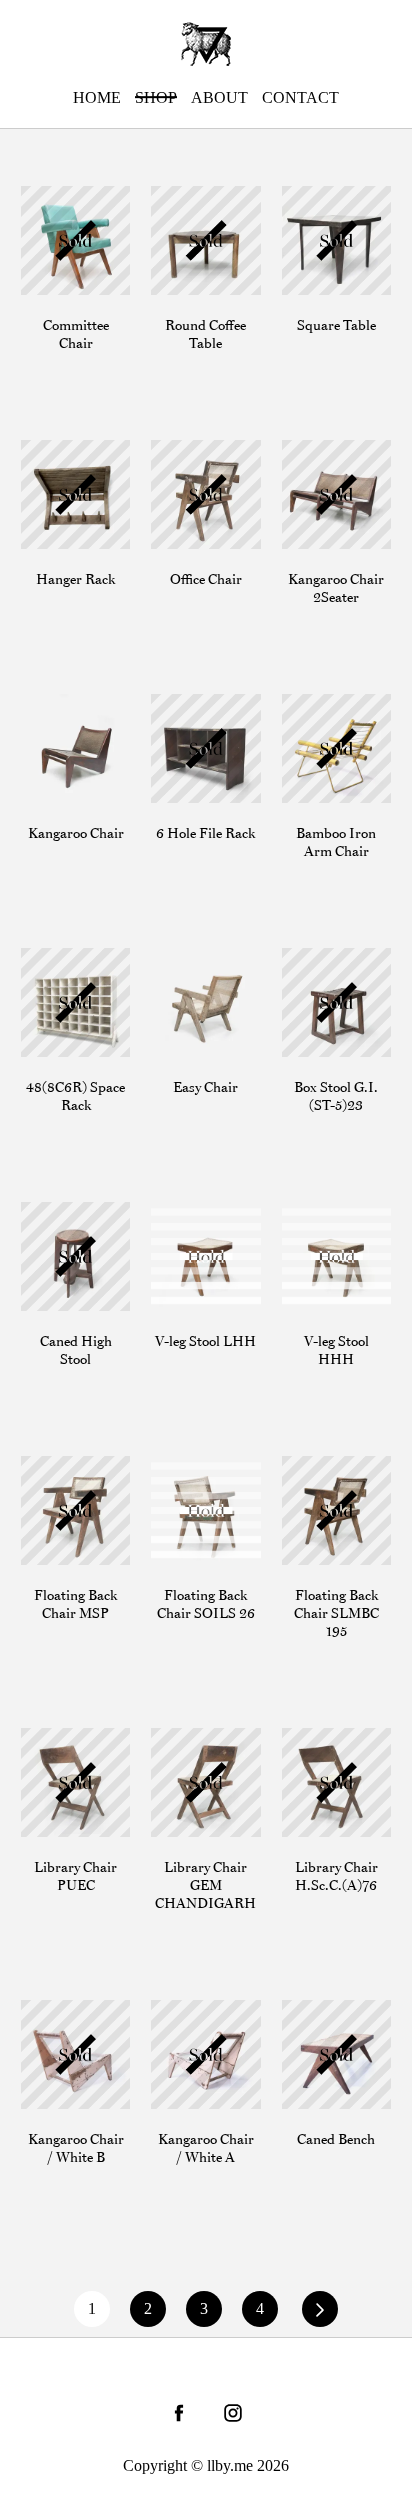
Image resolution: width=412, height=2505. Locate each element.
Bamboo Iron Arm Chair (324, 713)
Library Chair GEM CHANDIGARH (205, 1756)
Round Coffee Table (196, 205)
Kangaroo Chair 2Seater (333, 459)
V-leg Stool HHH (318, 1221)
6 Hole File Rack (205, 703)
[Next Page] (320, 2309)
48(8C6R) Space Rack (74, 967)
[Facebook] (179, 2413)
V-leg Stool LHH (187, 1221)
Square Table (323, 195)
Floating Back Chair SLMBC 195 (329, 1484)
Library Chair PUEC (64, 1747)
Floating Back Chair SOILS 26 (203, 1475)
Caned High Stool (59, 1221)
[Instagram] (233, 2413)
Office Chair (190, 449)
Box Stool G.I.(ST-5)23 (328, 967)
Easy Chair (186, 957)
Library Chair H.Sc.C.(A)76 (326, 1747)
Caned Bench (325, 2009)
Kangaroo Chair (72, 703)
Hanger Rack (63, 449)
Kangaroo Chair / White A (202, 2019)
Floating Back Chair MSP (65, 1475)
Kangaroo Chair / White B (72, 2019)
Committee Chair (75, 195)
